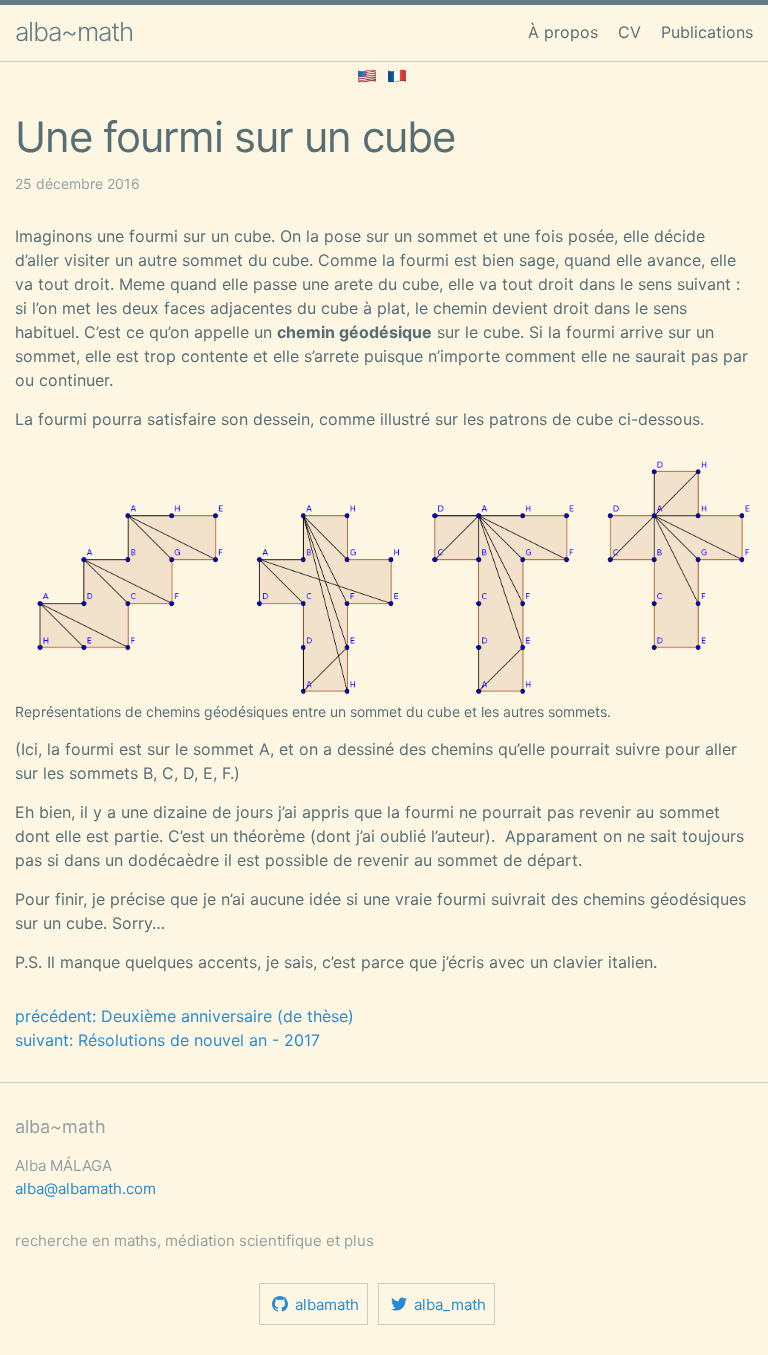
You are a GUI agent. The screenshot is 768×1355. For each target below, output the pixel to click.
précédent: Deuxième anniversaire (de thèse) (184, 1016)
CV (629, 32)
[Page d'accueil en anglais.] (367, 74)
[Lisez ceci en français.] (397, 74)
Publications (707, 32)
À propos (563, 32)
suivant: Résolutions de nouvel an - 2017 (167, 1040)
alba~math (74, 31)
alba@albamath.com (85, 1188)
